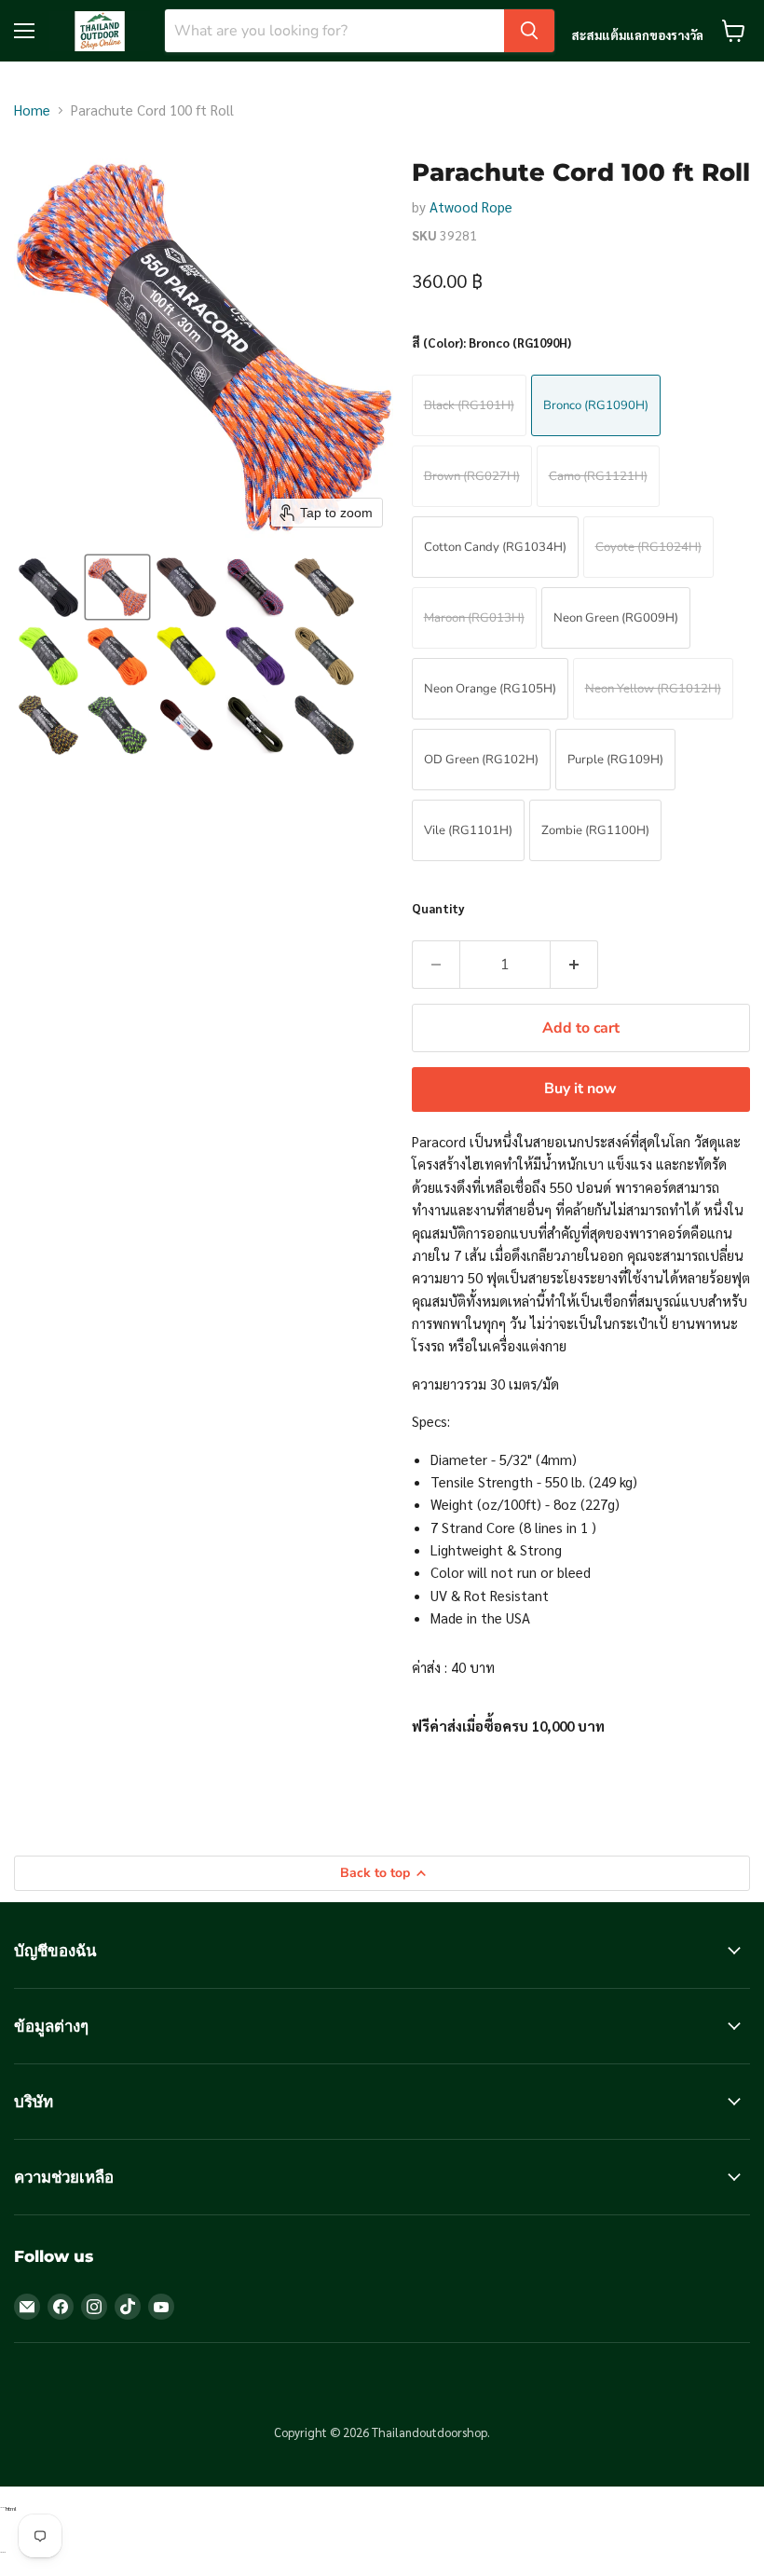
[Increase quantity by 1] (574, 965)
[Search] (529, 31)
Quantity (438, 908)
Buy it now (580, 1089)
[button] (48, 587)
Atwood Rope (471, 206)
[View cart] (734, 31)
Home (32, 110)
